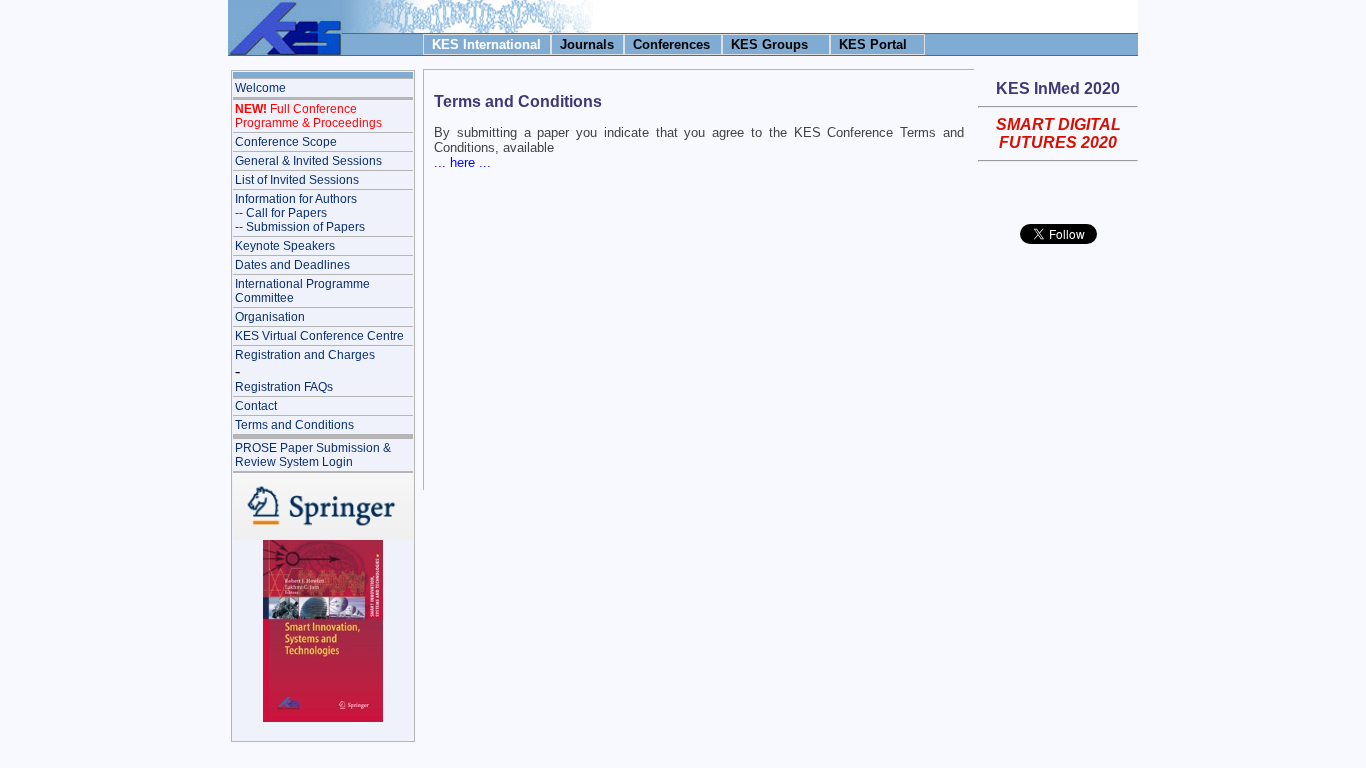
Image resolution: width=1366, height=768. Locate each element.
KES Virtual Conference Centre (319, 336)
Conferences (671, 44)
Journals (587, 44)
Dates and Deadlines (292, 265)
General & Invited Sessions (308, 161)
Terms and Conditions (294, 425)
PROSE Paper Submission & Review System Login (313, 455)
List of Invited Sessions (297, 180)
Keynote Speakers (285, 246)
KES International (486, 44)
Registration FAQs (284, 387)
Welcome (260, 88)
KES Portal (873, 44)
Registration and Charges (305, 355)
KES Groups (769, 44)
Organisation (270, 317)
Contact (256, 406)
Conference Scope (286, 142)
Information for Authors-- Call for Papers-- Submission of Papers (300, 213)
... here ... (462, 162)
